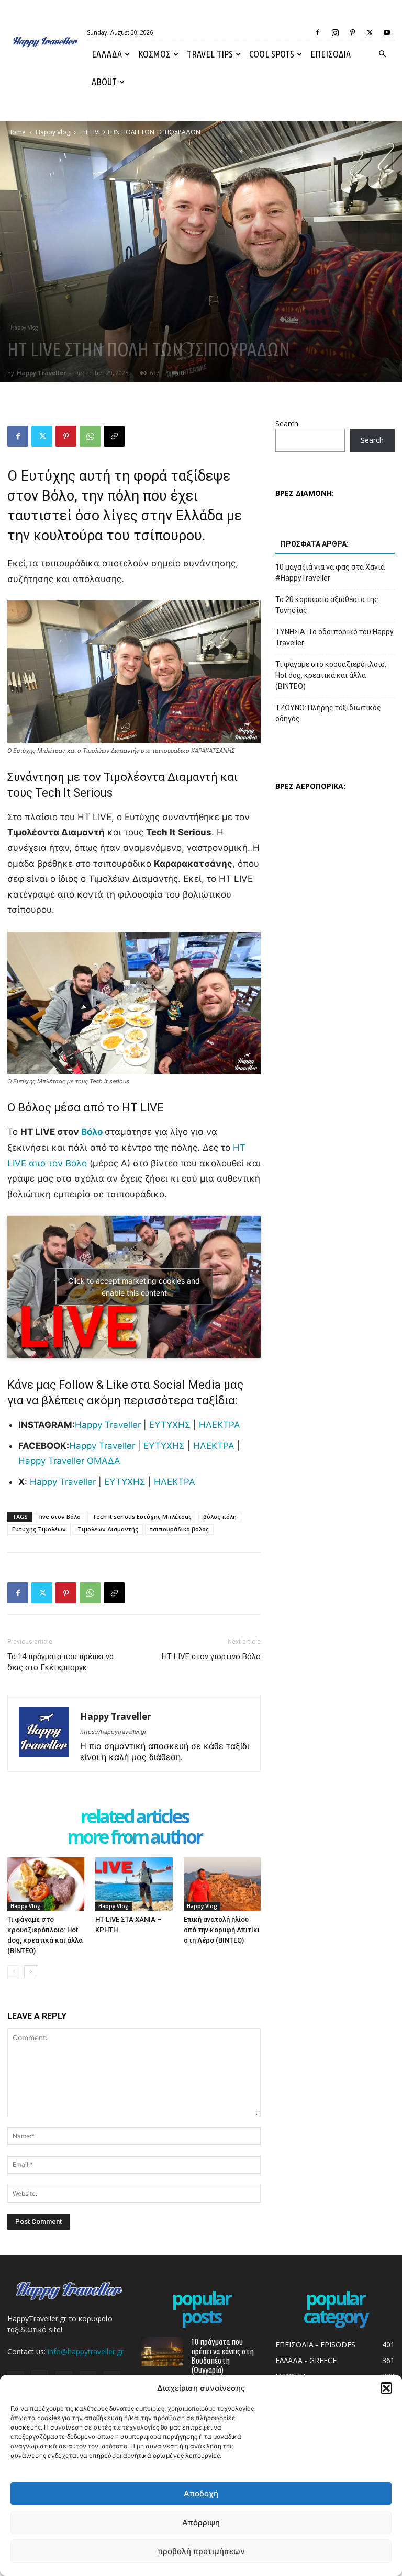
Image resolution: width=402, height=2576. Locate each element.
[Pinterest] (352, 32)
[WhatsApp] (90, 436)
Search (287, 423)
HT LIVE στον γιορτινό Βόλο (211, 1656)
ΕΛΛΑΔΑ (107, 54)
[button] (386, 2388)
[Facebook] (318, 32)
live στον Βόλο (60, 1517)
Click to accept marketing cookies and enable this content (134, 1287)
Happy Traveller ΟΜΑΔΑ (69, 1461)
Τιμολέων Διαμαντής (108, 1529)
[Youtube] (387, 32)
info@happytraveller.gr (86, 2351)
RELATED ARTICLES (134, 1817)
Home (16, 132)
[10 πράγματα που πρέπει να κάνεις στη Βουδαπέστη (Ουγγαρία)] (162, 2351)
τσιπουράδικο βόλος (179, 1529)
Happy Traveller (41, 373)
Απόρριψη (201, 2522)
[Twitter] (370, 32)
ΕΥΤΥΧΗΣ (170, 1425)
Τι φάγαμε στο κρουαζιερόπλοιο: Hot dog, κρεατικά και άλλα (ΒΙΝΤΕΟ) (331, 675)
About (104, 82)
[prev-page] (14, 1972)
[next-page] (31, 1972)
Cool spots (272, 54)
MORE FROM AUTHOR (134, 1838)
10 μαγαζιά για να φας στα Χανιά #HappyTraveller (330, 572)
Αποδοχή (201, 2494)
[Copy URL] (114, 436)
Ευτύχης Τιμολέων (39, 1529)
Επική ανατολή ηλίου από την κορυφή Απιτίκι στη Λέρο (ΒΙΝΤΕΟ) (222, 1930)
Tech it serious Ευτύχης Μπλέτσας (142, 1517)
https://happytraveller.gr (113, 1732)
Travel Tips (210, 54)
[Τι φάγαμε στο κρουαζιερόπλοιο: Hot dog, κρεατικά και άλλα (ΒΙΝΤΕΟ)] (46, 1884)
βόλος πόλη (220, 1517)
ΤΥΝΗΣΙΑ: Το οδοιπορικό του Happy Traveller (334, 637)
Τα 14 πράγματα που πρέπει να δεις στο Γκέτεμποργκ (60, 1662)
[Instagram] (335, 32)
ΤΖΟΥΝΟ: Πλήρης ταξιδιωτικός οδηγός (328, 713)
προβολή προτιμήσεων (201, 2551)
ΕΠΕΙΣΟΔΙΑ (331, 54)
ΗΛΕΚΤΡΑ (220, 1425)
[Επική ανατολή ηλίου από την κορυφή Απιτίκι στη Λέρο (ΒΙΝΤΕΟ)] (222, 1884)
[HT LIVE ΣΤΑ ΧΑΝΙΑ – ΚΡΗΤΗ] (134, 1884)
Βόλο (92, 1132)
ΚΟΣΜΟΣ (154, 54)
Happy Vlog (53, 132)
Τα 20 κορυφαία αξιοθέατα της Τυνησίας (327, 605)
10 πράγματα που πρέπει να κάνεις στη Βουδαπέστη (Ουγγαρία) (222, 2356)
